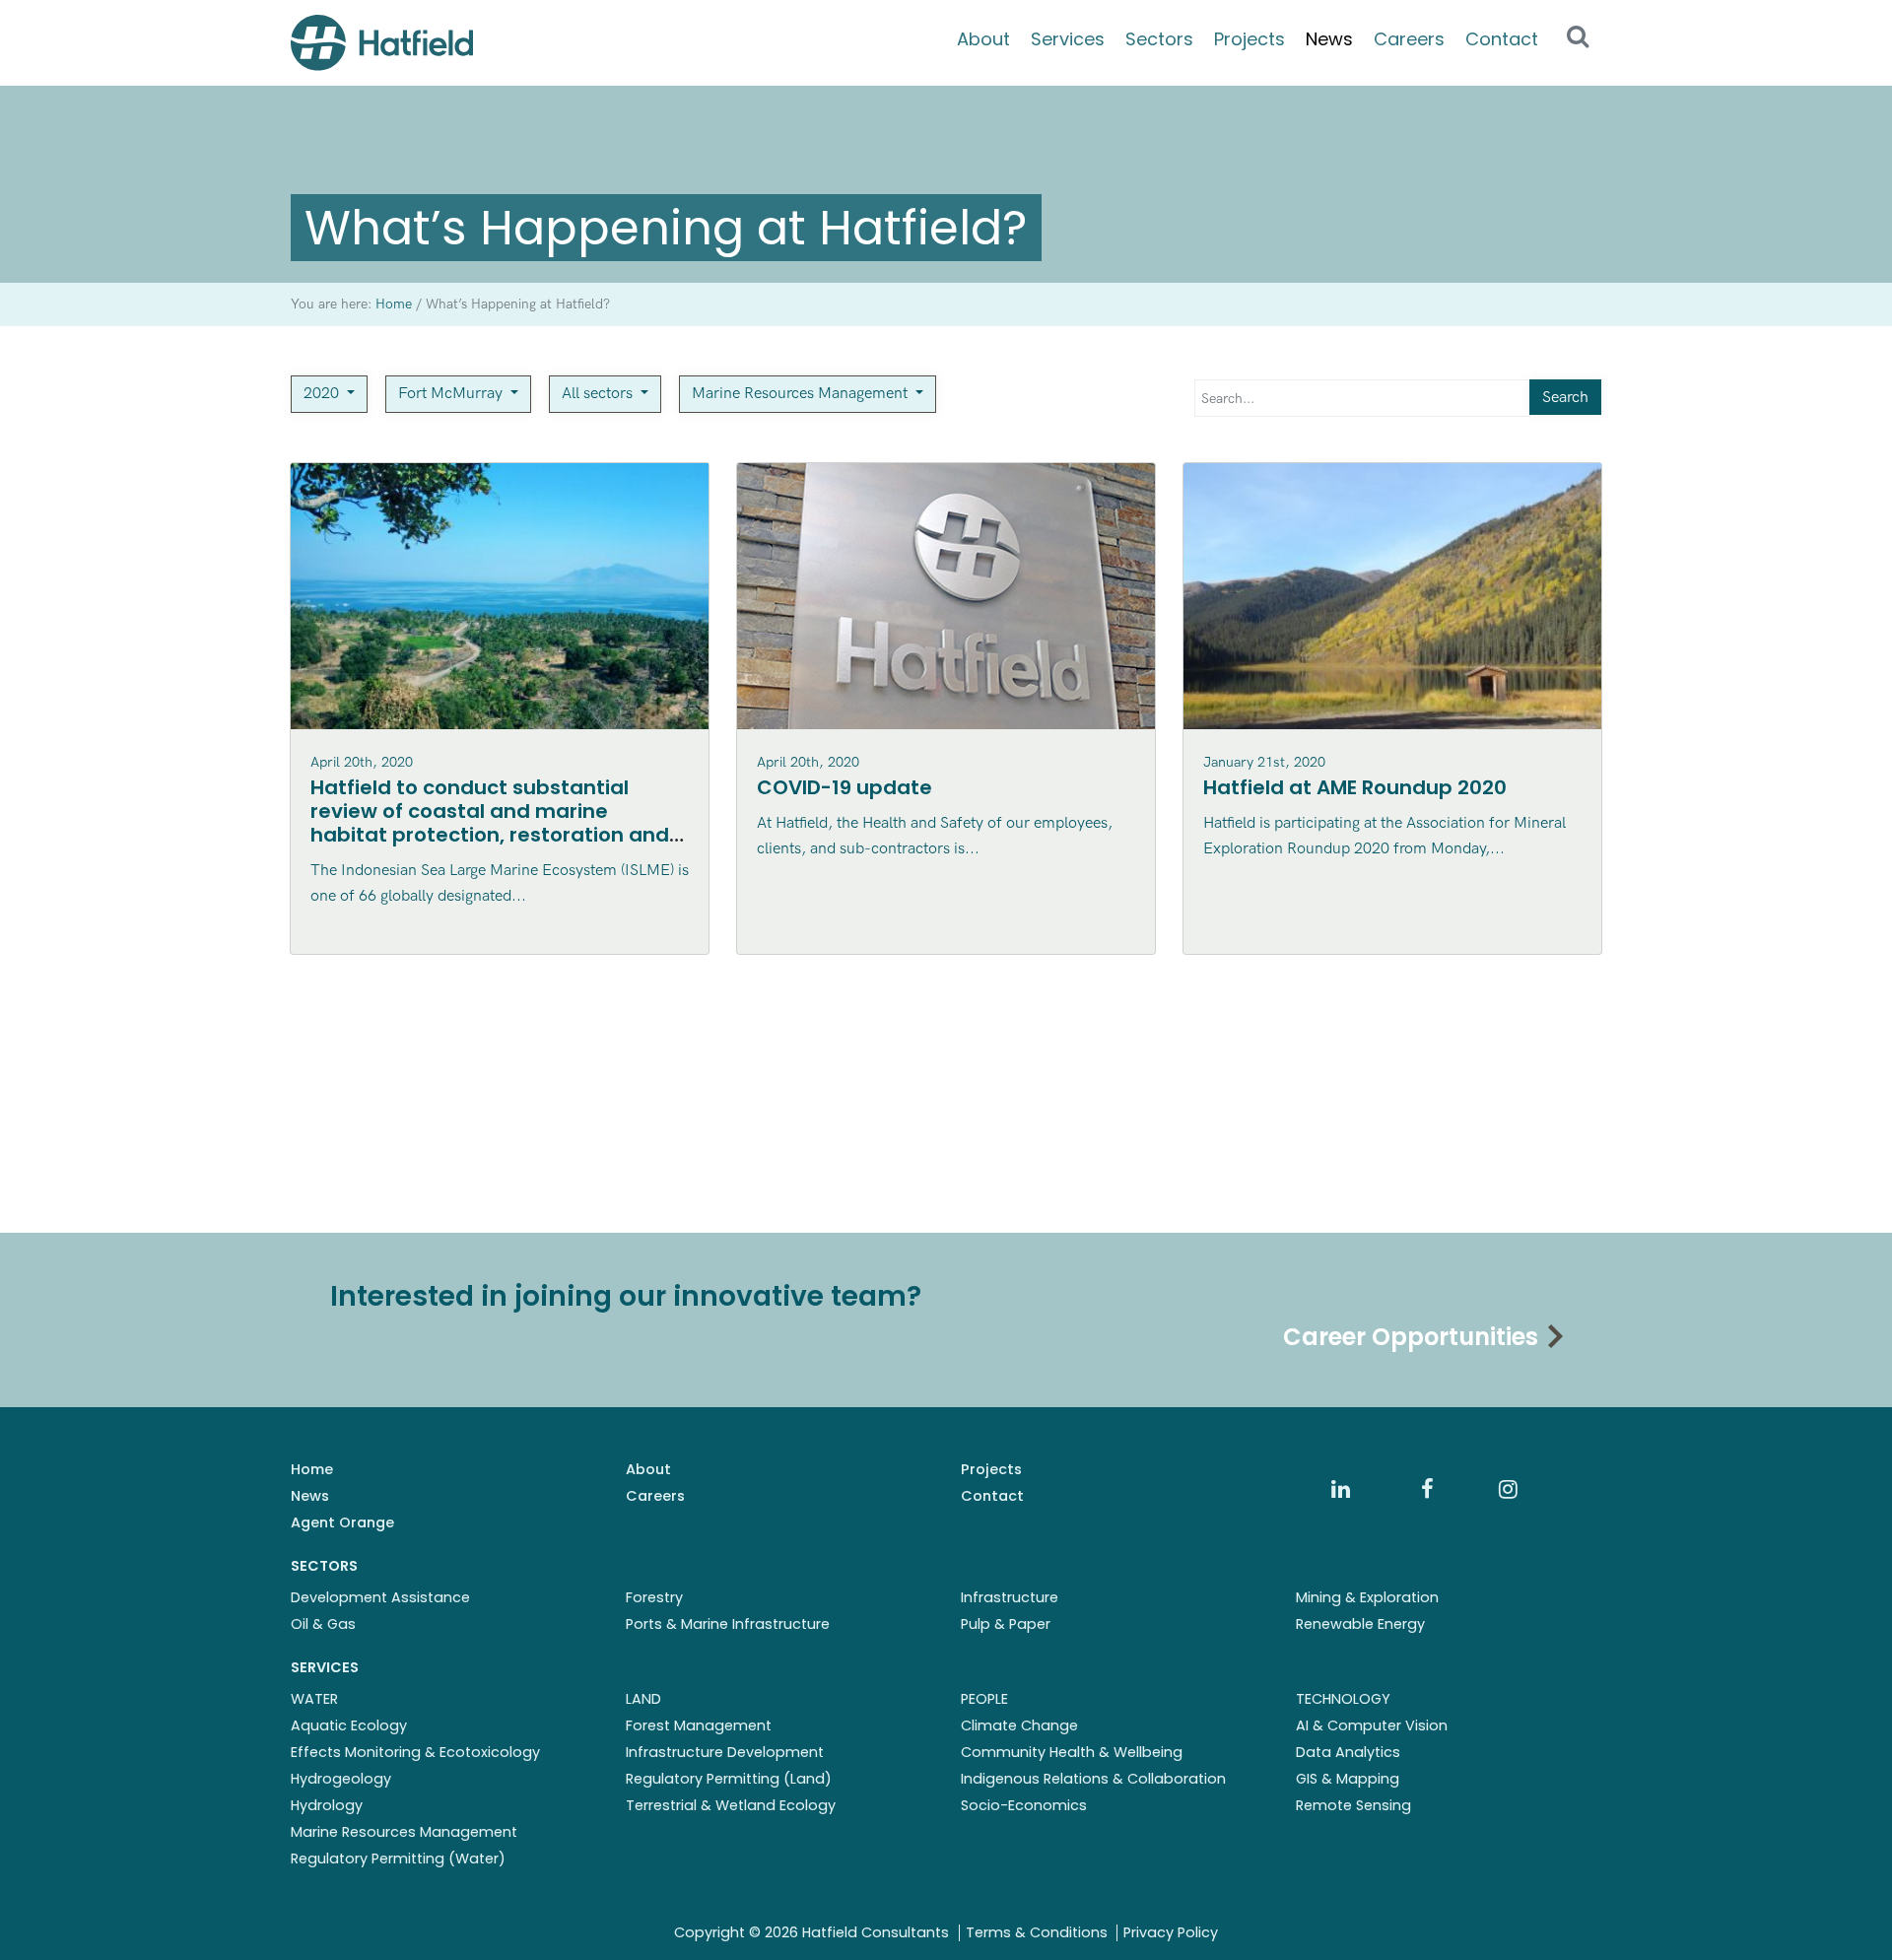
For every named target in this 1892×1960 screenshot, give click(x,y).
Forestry (654, 1597)
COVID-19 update (845, 787)
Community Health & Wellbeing (1072, 1752)
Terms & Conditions (1037, 1932)
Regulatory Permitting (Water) (398, 1859)
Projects (1250, 39)
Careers (1409, 39)
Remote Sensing (1353, 1805)
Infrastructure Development (725, 1752)
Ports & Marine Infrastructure (728, 1624)
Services (1068, 39)
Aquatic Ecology (349, 1725)
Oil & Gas (323, 1624)
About (983, 39)
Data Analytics (1348, 1752)
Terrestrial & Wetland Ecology (731, 1805)
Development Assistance (380, 1597)
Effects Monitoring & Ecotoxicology (415, 1752)
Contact (1502, 39)
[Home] (382, 43)
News (1329, 39)
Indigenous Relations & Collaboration (1093, 1779)
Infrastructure (1010, 1597)
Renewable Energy (1360, 1624)
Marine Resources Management (802, 394)
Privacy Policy (1171, 1932)
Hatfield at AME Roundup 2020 (1355, 787)
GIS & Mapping (1348, 1779)
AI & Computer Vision (1372, 1725)
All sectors (599, 394)
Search (1565, 398)
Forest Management (699, 1725)
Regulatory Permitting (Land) (729, 1779)
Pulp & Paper (1006, 1624)
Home (312, 1469)
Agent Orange (342, 1522)
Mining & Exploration (1367, 1597)
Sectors (1159, 39)
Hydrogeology (341, 1779)
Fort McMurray (452, 394)
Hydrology (327, 1805)
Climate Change (1019, 1725)
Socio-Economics (1024, 1805)
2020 (323, 394)
